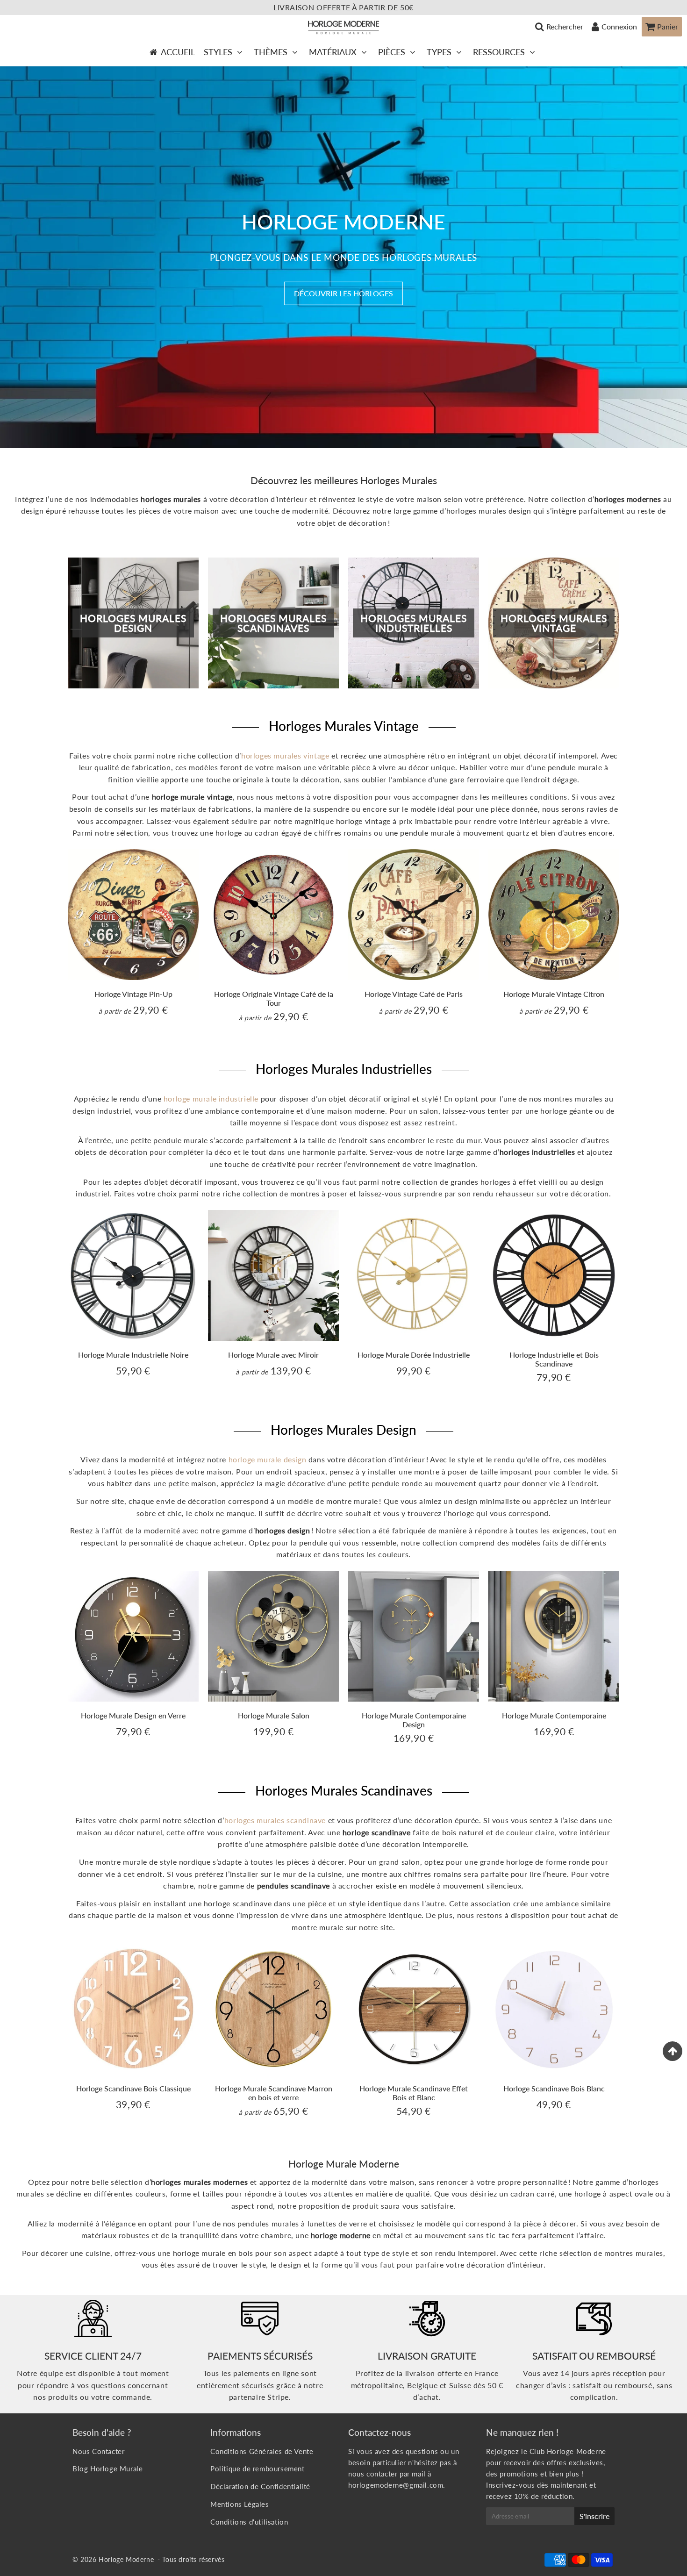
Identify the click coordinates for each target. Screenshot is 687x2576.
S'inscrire (594, 2516)
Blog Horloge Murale (107, 2469)
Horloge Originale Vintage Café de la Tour (274, 998)
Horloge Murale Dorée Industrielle (414, 1355)
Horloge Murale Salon (274, 1715)
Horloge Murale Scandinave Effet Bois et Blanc (414, 2093)
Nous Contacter (98, 2451)
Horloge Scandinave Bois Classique (133, 2088)
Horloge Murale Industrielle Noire (133, 1355)
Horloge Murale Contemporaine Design (414, 1720)
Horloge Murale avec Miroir (273, 1355)
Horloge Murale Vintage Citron (554, 994)
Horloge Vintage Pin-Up (133, 994)
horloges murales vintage (285, 755)
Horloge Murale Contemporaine (554, 1715)
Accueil (178, 52)
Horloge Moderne (126, 2559)
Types (439, 52)
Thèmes (271, 52)
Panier (668, 26)
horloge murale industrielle (211, 1098)
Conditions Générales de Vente (262, 2451)
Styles (218, 52)
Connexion (619, 26)
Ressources (499, 52)
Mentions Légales (240, 2504)
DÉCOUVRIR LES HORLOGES (343, 293)
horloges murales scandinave (275, 1820)
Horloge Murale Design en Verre (133, 1715)
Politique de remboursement (258, 2469)
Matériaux (333, 52)
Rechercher (565, 26)
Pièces (392, 52)
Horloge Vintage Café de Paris (414, 994)
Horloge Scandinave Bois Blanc (554, 2088)
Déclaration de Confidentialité (260, 2486)
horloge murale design (268, 1459)
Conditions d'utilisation (249, 2522)
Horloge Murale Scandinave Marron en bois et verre (274, 2093)
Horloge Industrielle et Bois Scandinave (554, 1359)
